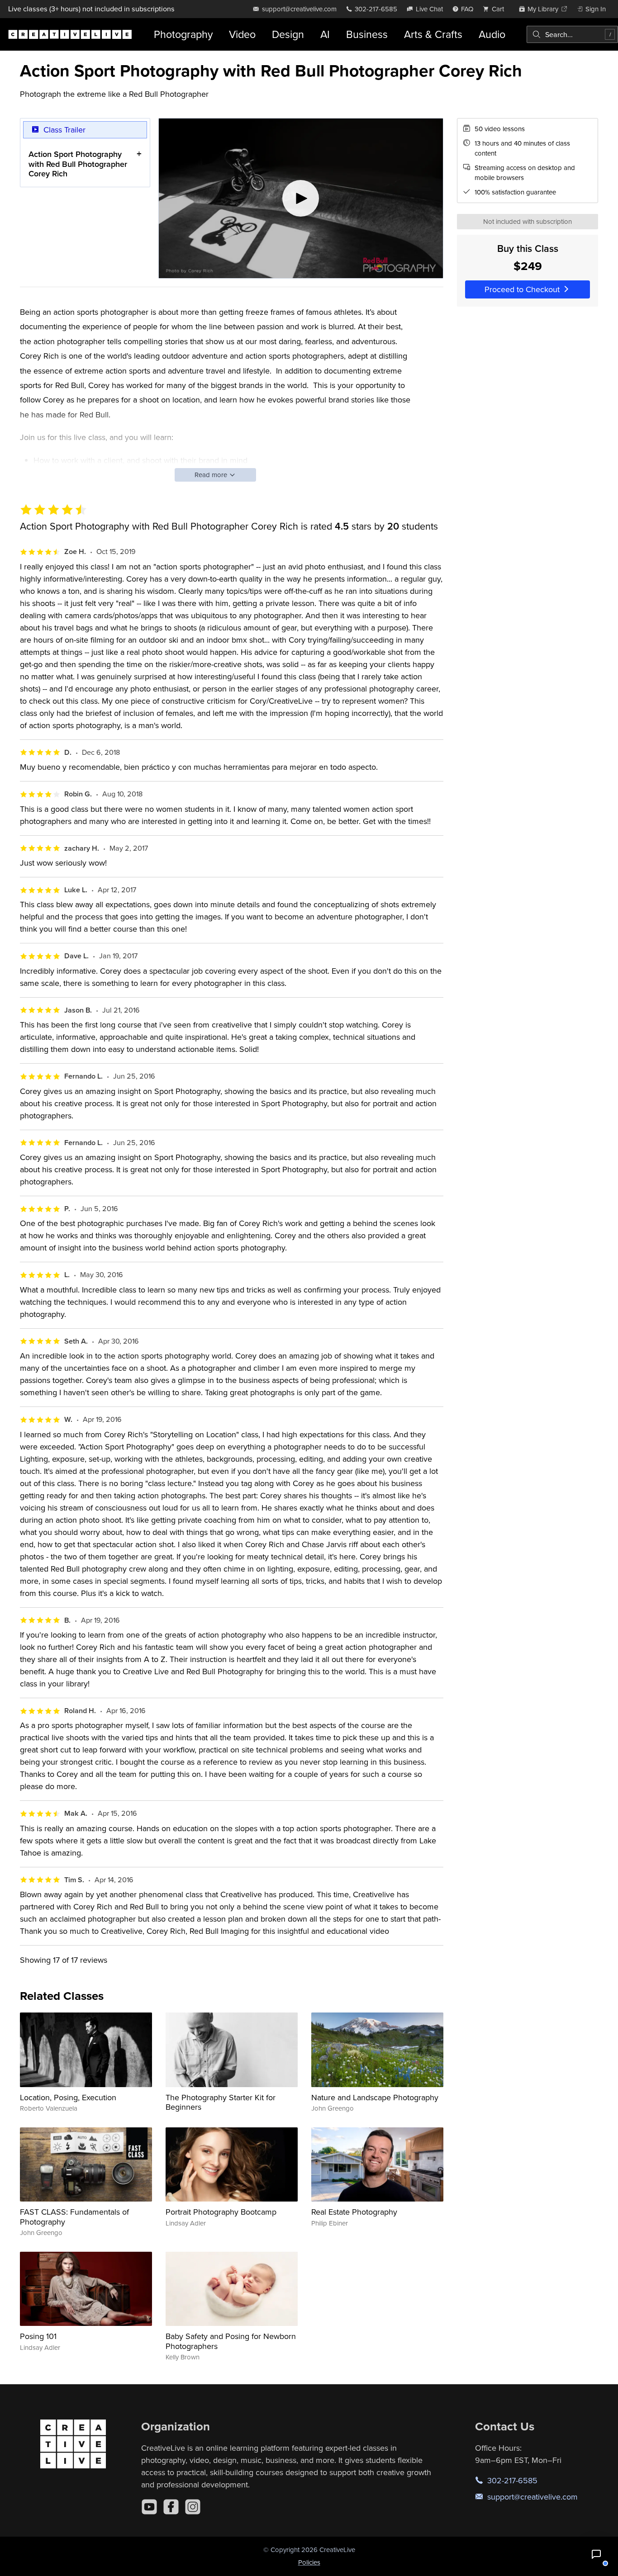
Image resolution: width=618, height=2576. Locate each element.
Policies (309, 2562)
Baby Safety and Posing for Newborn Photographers (231, 2341)
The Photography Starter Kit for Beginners (221, 2102)
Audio (492, 34)
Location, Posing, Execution (68, 2097)
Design (288, 34)
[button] (596, 2554)
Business (367, 34)
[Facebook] (171, 2507)
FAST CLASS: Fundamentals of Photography (74, 2217)
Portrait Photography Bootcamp (221, 2212)
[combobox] (572, 34)
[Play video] (301, 199)
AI (325, 34)
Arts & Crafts (433, 34)
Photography (183, 34)
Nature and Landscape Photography (375, 2097)
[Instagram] (193, 2507)
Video (242, 34)
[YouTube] (149, 2507)
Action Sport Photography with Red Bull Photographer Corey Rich (78, 164)
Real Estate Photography (354, 2212)
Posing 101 (38, 2336)
